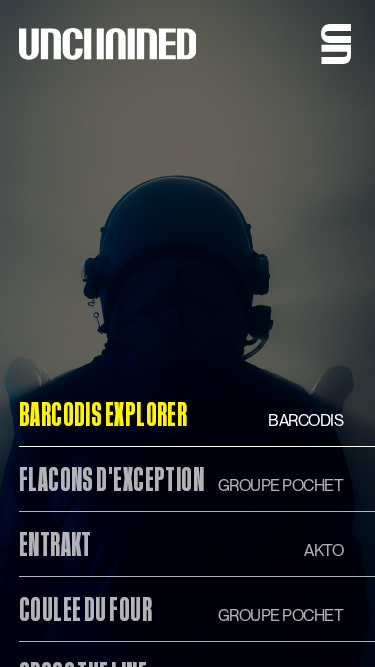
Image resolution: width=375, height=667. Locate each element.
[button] (336, 44)
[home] (108, 44)
